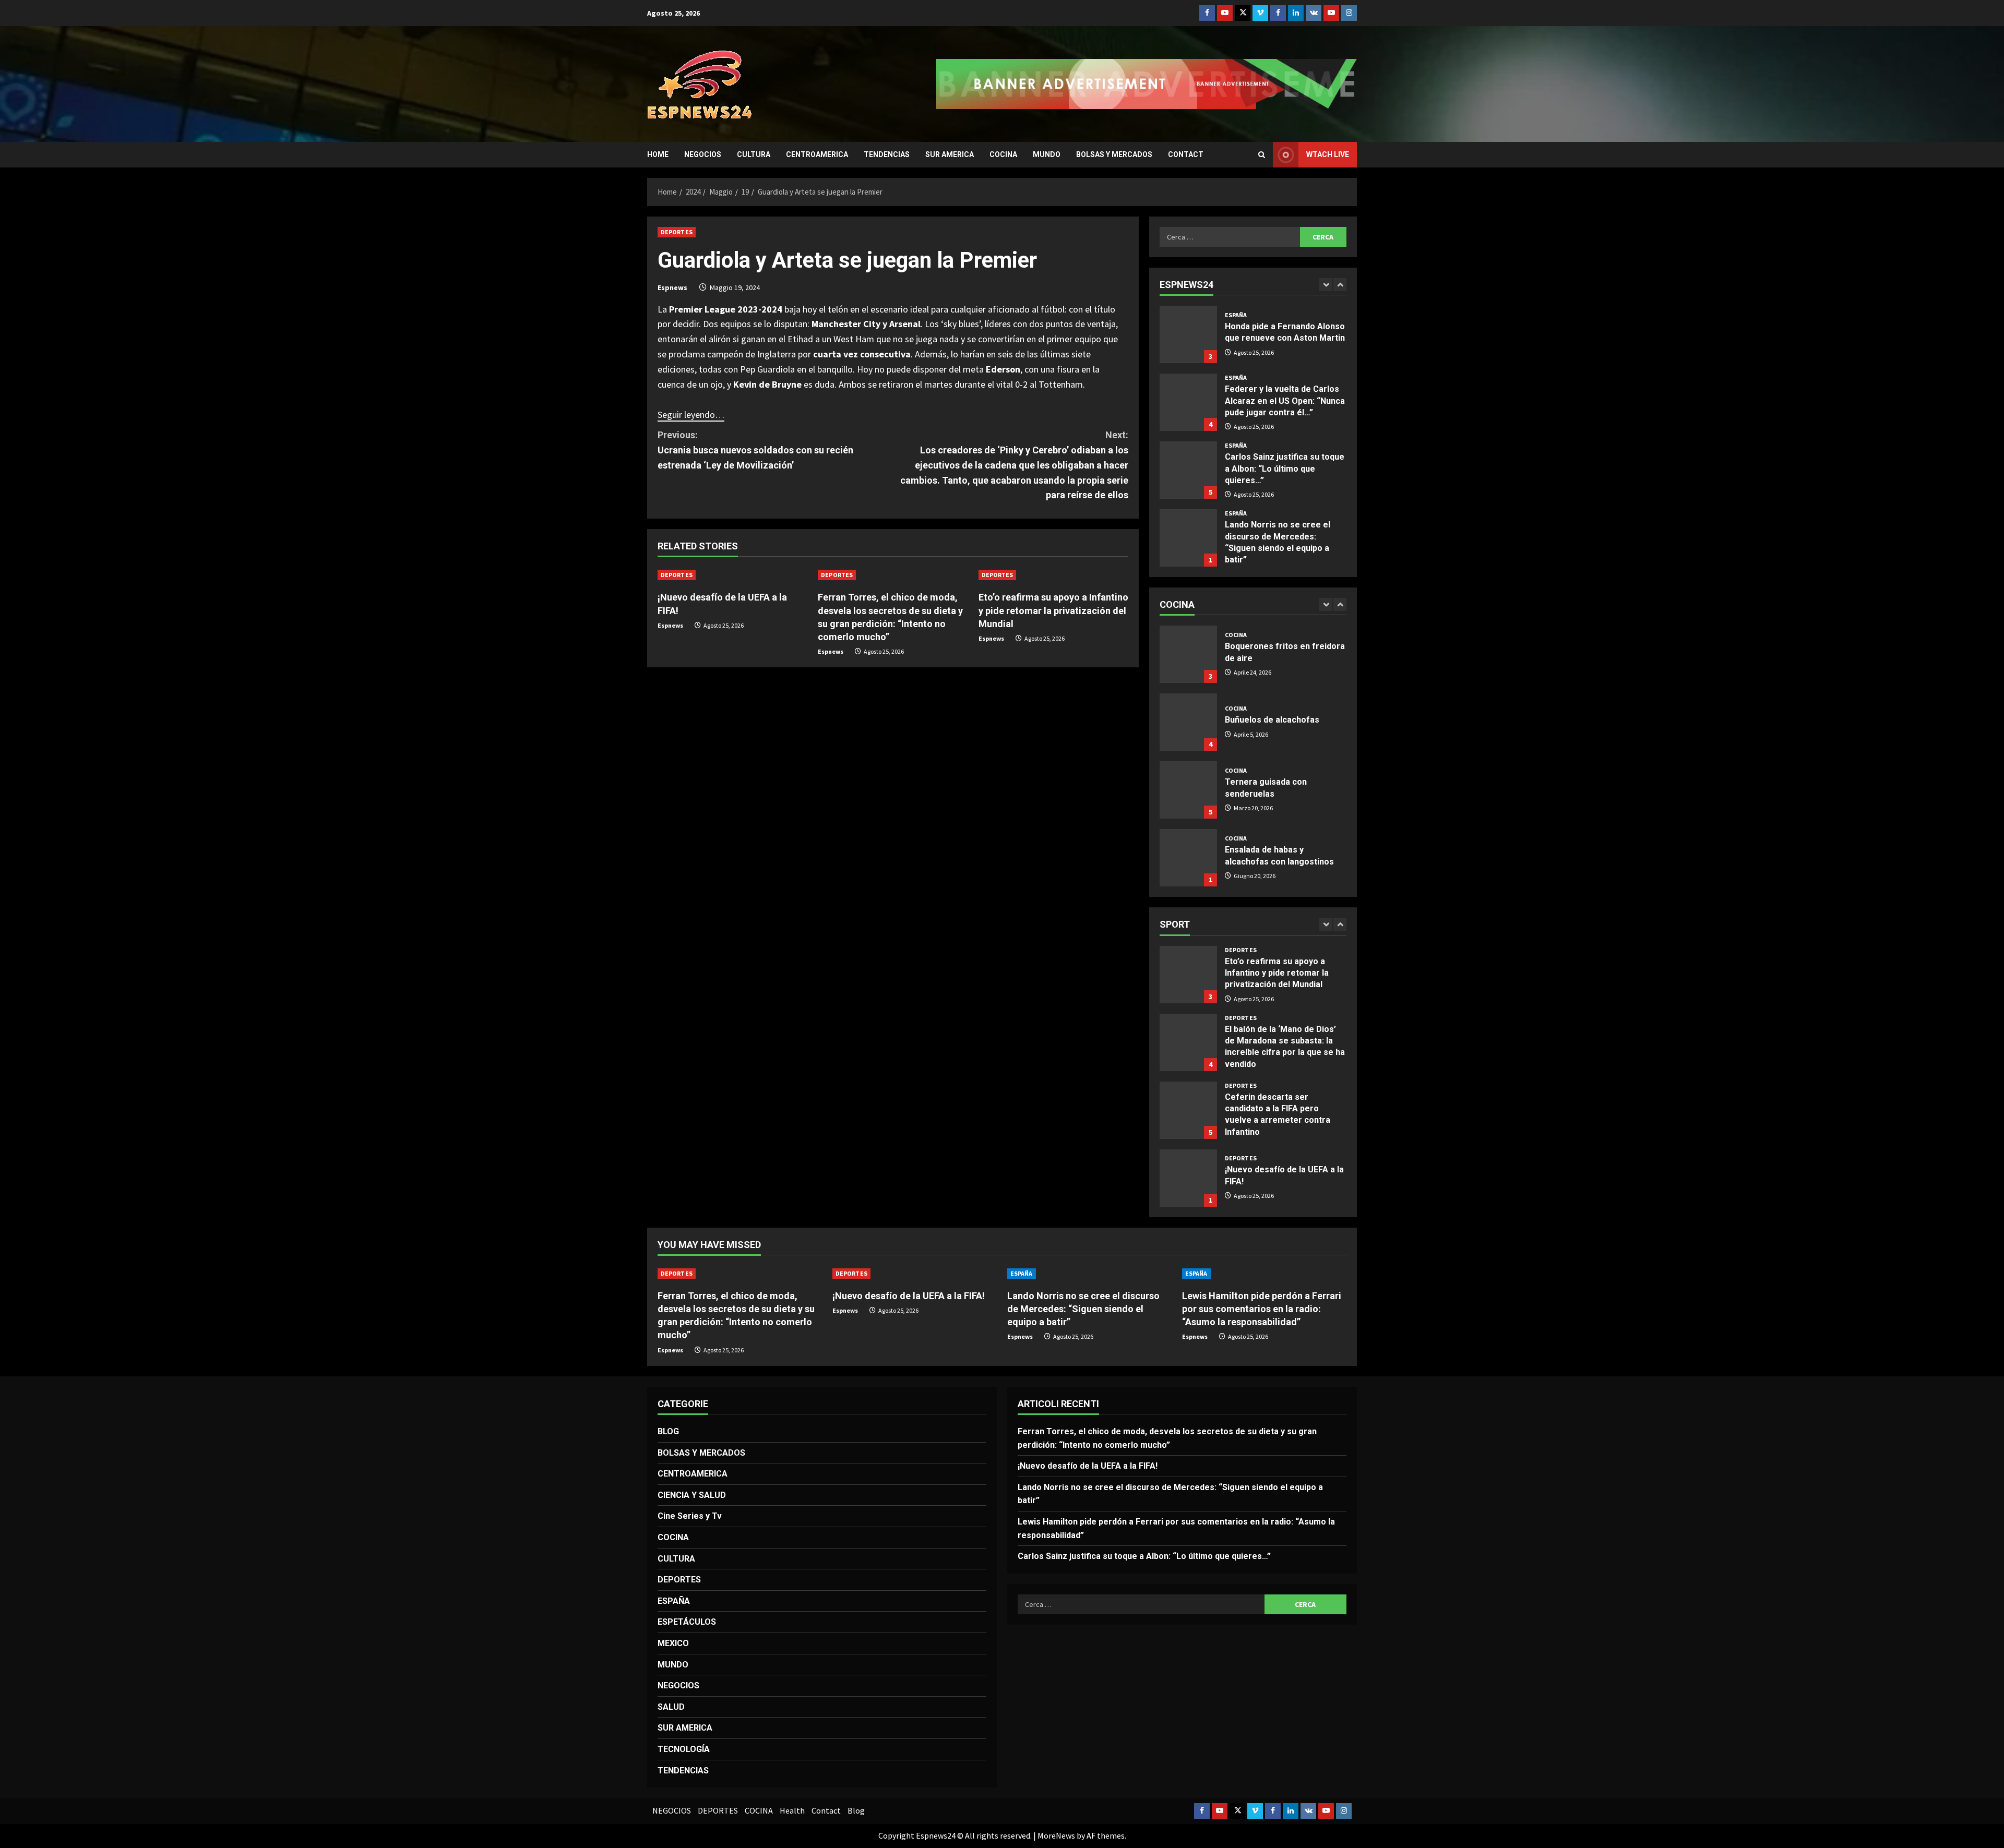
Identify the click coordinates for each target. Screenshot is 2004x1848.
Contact (1186, 154)
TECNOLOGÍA (684, 1749)
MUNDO (1047, 154)
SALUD (671, 1707)
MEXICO (673, 1643)
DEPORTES (677, 232)
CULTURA (754, 154)
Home (658, 154)
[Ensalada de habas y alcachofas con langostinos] (1188, 790)
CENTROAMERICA (817, 154)
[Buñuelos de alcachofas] (1188, 654)
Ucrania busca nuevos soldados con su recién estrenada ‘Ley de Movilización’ (755, 450)
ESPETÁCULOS (687, 1622)
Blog (856, 1810)
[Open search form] (1262, 155)
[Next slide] (1340, 285)
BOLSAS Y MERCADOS (1114, 154)
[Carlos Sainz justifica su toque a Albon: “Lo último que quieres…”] (1188, 402)
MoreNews (1056, 1835)
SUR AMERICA (950, 154)
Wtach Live (1328, 154)
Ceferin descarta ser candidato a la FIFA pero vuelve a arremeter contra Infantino (1188, 1042)
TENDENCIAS (887, 154)
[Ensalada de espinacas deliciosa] (1188, 858)
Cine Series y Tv (690, 1516)
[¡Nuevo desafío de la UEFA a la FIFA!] (732, 575)
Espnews (672, 287)
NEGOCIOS (703, 154)
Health (792, 1810)
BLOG (668, 1431)
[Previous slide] (1326, 285)
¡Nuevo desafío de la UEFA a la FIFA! (1188, 1110)
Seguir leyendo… (691, 415)
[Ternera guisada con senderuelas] (1188, 722)
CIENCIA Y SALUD (692, 1495)
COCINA (1003, 154)
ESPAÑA (1236, 310)
